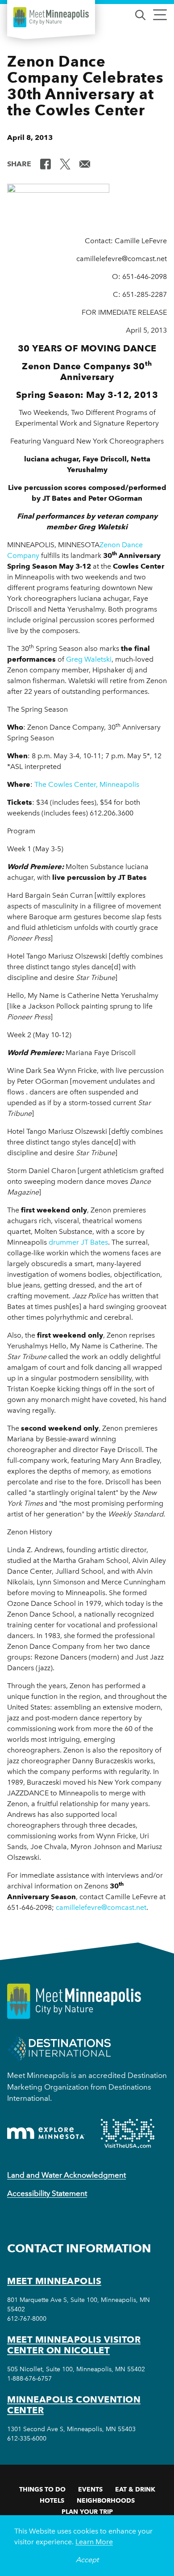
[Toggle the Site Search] (140, 14)
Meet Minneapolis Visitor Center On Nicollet (74, 2345)
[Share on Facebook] (46, 163)
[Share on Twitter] (65, 163)
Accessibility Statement (47, 2193)
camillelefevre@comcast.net (101, 1907)
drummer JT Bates (78, 1242)
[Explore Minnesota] (46, 2133)
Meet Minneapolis (54, 2281)
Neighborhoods (106, 2500)
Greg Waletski (89, 659)
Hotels (52, 2500)
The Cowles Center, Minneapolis (87, 784)
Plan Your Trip (87, 2512)
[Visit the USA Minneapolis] (128, 2133)
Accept (87, 2560)
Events (90, 2489)
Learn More (94, 2542)
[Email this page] (85, 163)
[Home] (51, 17)
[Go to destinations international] (59, 2048)
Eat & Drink (135, 2489)
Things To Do (42, 2489)
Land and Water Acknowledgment (66, 2175)
